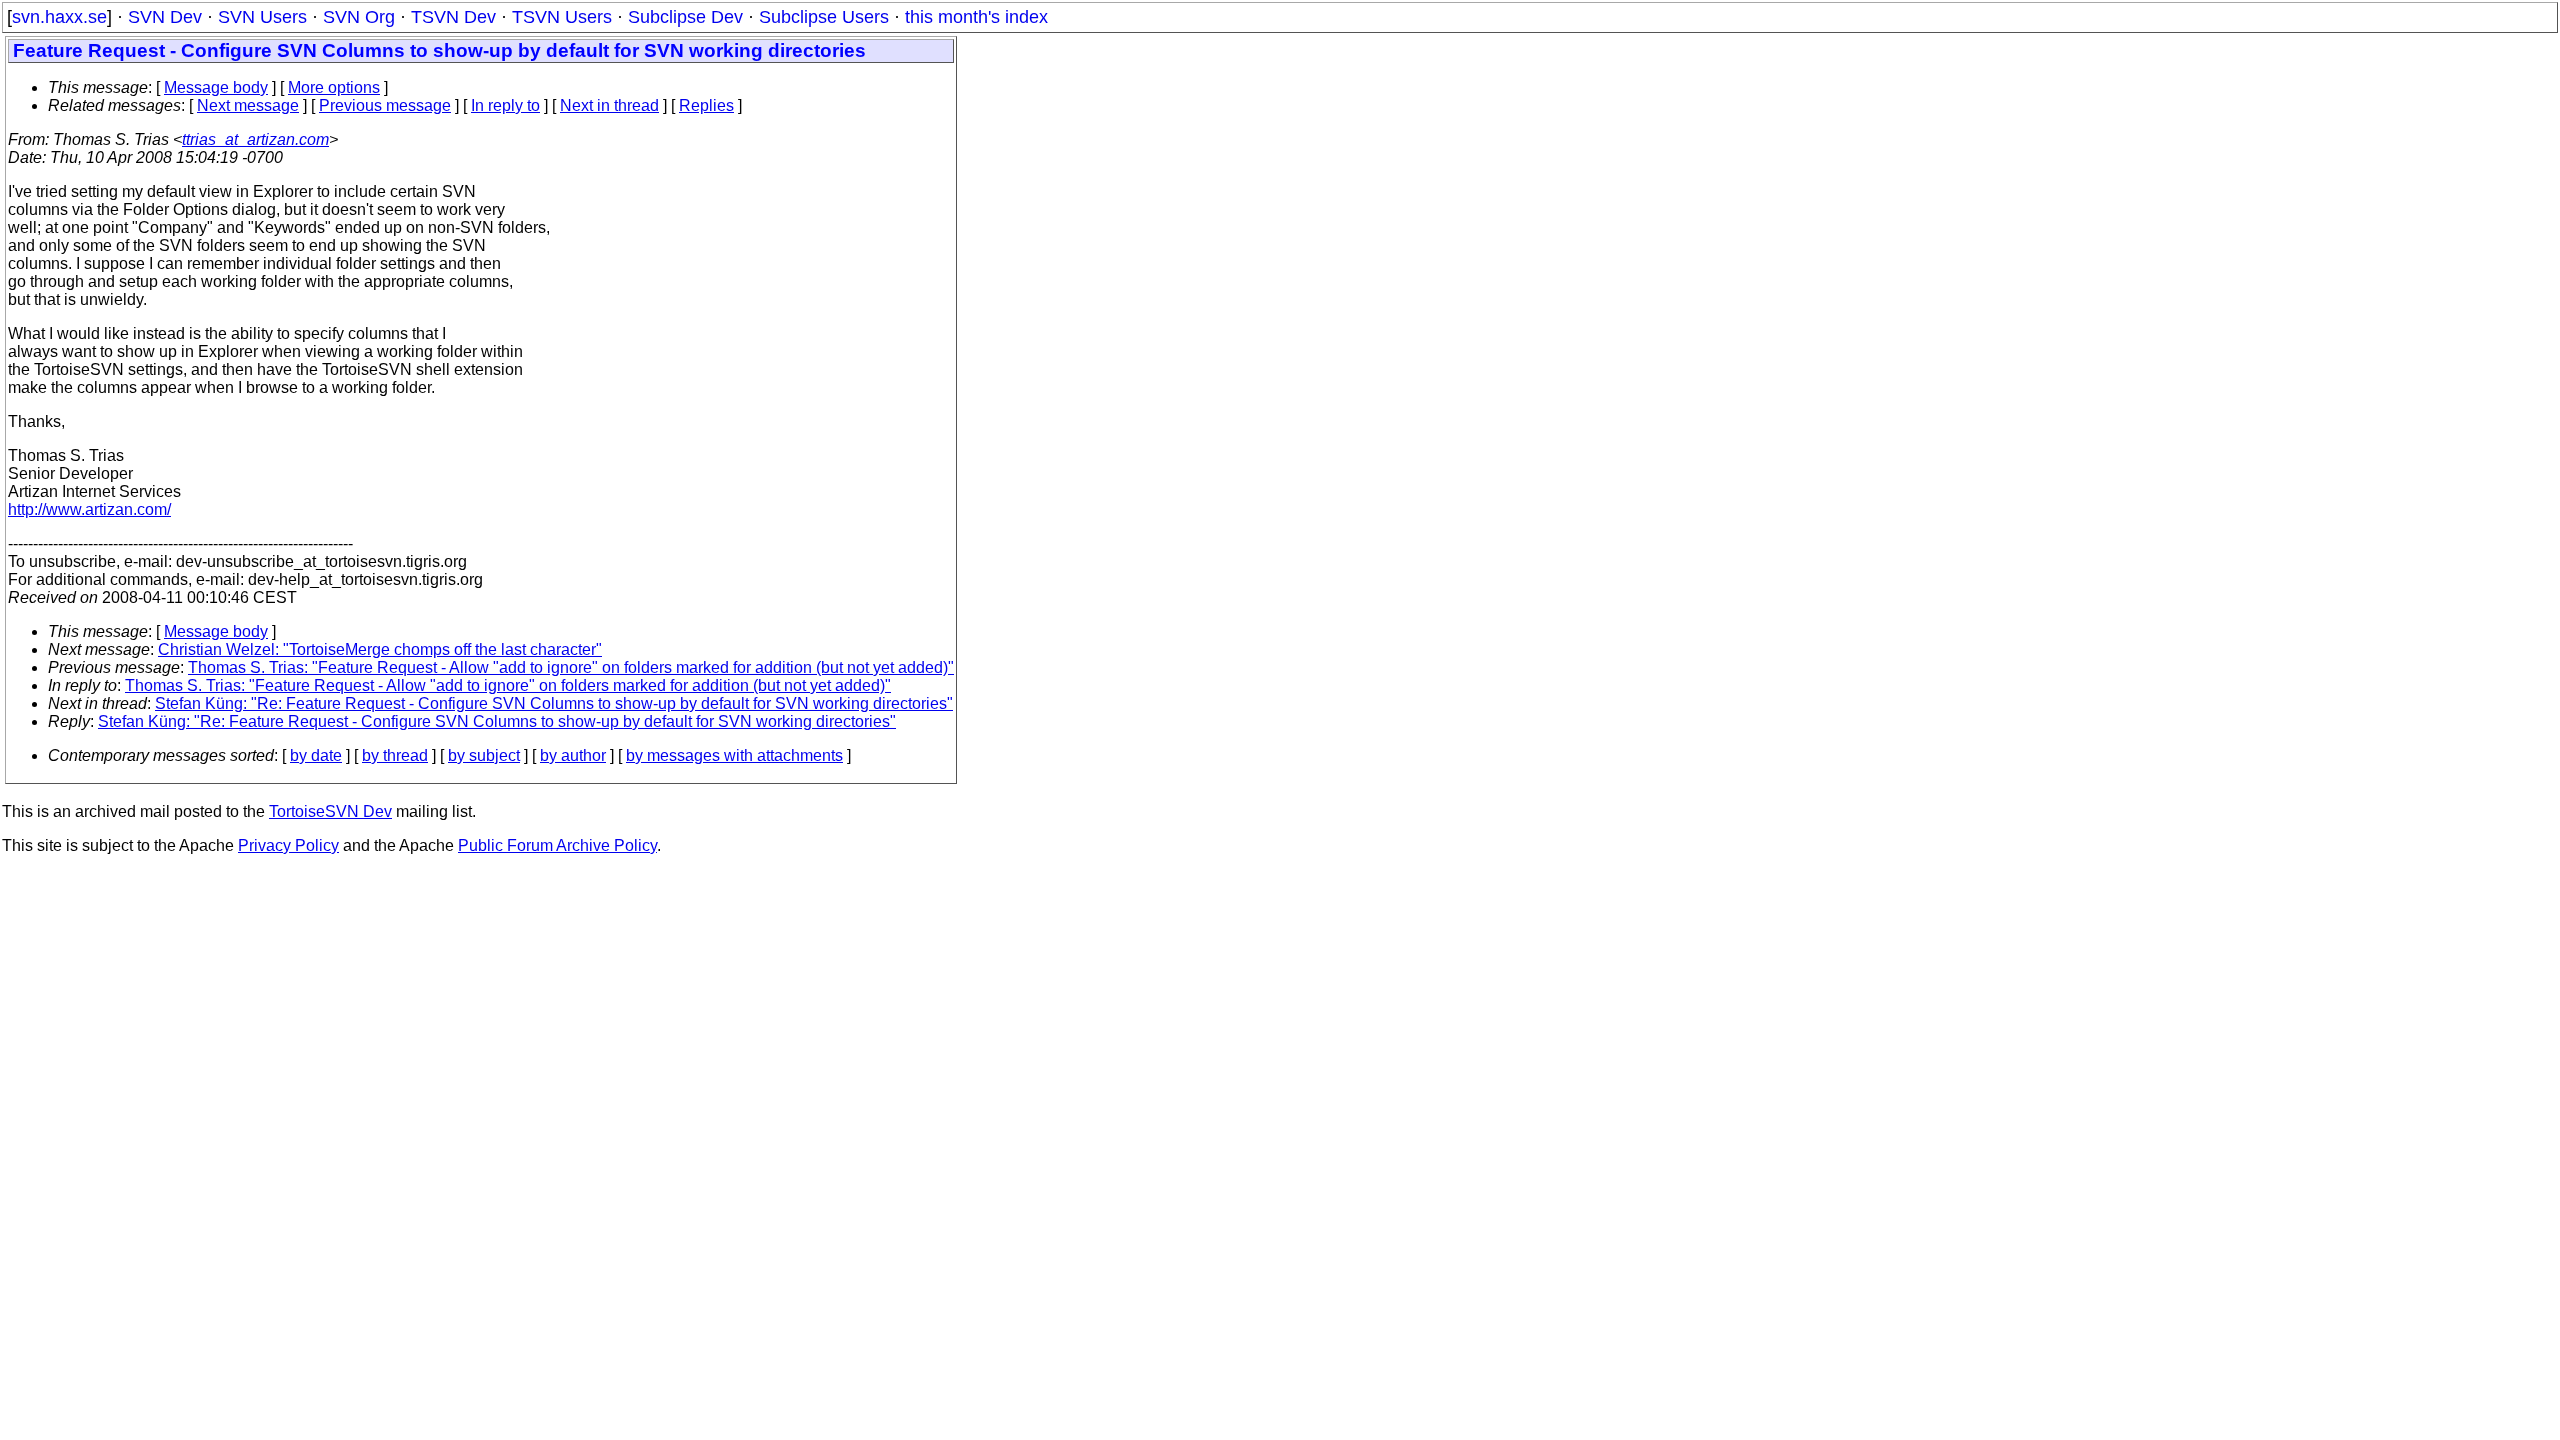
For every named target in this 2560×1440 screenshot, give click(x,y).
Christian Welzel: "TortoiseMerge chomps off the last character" (380, 649)
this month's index (976, 17)
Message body (216, 87)
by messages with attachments (734, 755)
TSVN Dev (453, 17)
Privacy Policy (288, 845)
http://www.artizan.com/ (89, 509)
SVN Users (262, 17)
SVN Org (359, 17)
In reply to (505, 105)
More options (334, 87)
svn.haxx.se (59, 17)
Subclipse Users (824, 17)
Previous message (385, 105)
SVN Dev (165, 17)
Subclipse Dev (685, 17)
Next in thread (609, 105)
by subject (484, 755)
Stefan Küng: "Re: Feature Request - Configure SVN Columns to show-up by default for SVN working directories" (554, 703)
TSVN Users (562, 17)
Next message (248, 105)
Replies (706, 105)
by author (573, 755)
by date (316, 755)
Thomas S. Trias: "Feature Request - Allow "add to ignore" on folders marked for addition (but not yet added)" (571, 667)
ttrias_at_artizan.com (255, 139)
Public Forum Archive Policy (557, 845)
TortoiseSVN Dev (330, 811)
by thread (395, 755)
